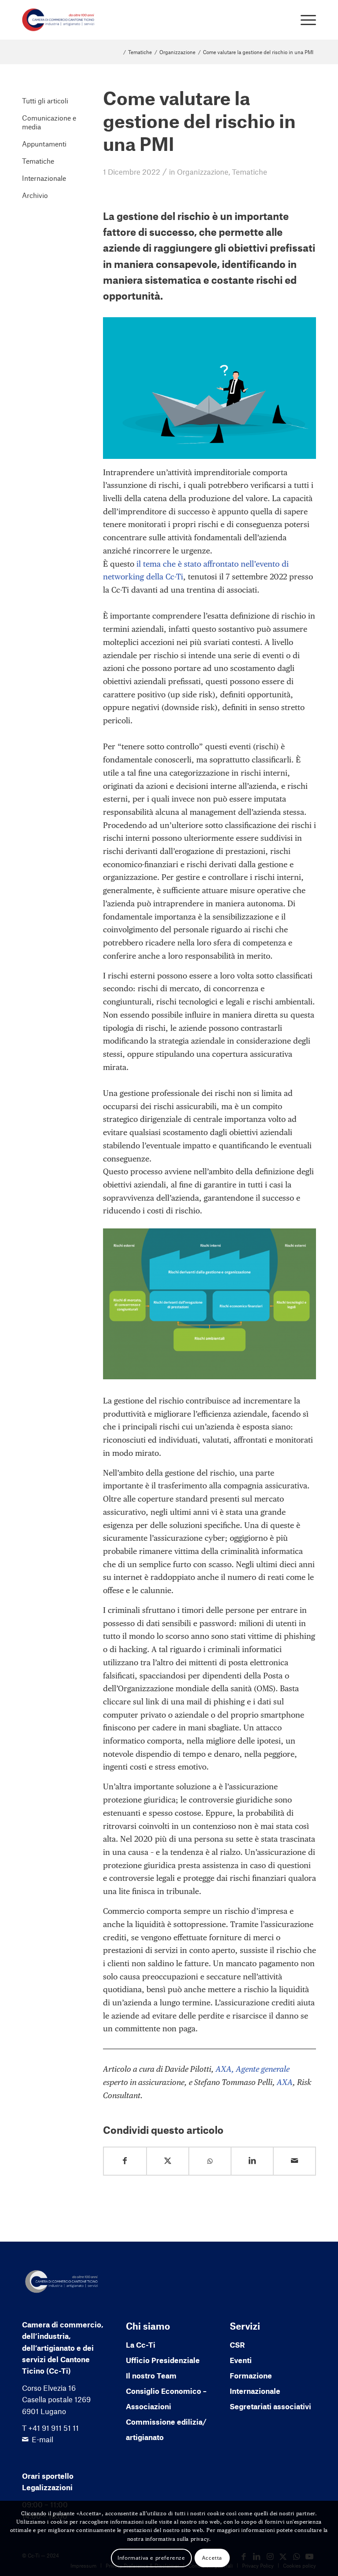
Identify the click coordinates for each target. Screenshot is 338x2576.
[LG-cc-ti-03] (58, 20)
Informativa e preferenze (151, 2558)
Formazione (251, 2375)
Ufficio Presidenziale (163, 2360)
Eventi (241, 2360)
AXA (285, 2082)
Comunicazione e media (49, 122)
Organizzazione (203, 172)
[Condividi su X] (168, 2161)
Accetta (212, 2558)
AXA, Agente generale (253, 2069)
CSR (237, 2345)
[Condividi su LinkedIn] (252, 2161)
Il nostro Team (151, 2375)
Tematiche (250, 172)
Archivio (35, 195)
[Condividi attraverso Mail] (294, 2161)
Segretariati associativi (270, 2406)
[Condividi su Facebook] (125, 2161)
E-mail (42, 2439)
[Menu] (304, 20)
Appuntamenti (44, 144)
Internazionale (44, 178)
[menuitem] (304, 20)
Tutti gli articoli (45, 101)
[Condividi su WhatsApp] (210, 2161)
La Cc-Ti (141, 2345)
